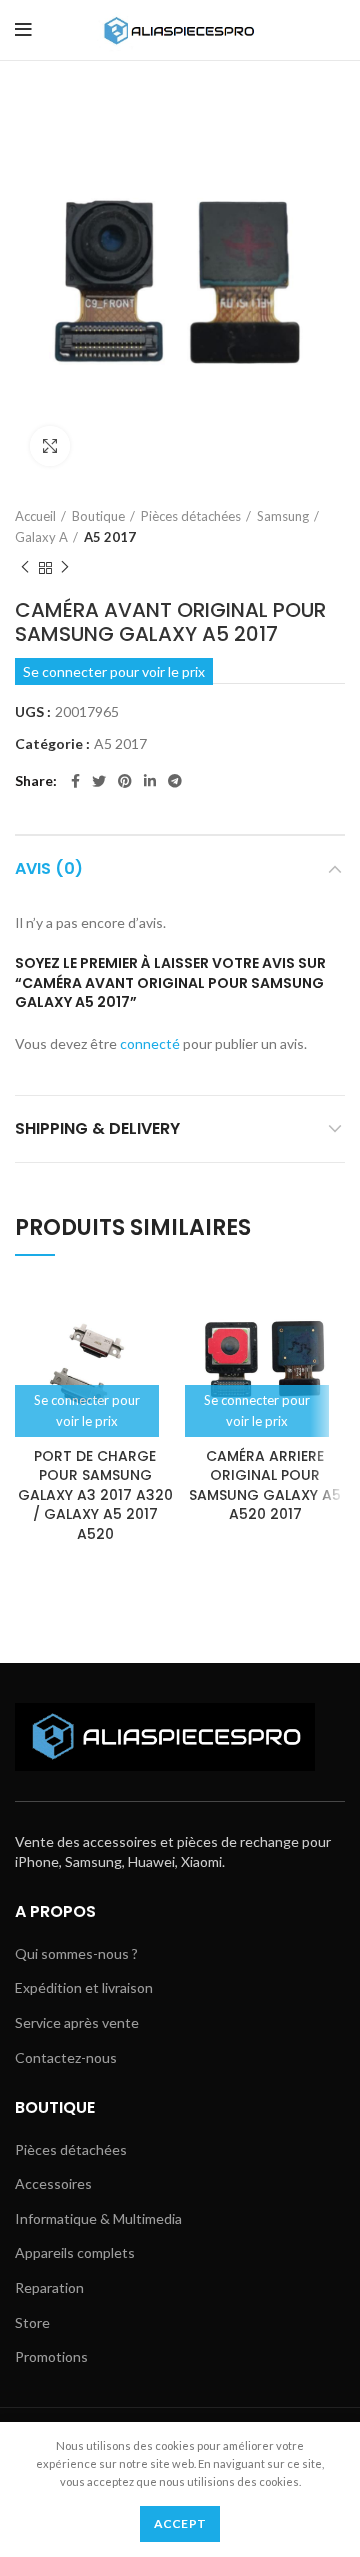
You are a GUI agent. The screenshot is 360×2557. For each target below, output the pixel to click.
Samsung (283, 516)
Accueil (35, 516)
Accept (180, 2523)
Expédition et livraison (84, 1987)
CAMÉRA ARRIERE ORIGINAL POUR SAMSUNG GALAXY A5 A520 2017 (265, 1485)
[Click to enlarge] (50, 446)
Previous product (25, 568)
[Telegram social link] (175, 781)
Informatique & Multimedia (98, 2218)
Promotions (51, 2356)
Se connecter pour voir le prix (114, 671)
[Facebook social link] (75, 781)
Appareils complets (75, 2252)
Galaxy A (41, 537)
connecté (150, 1043)
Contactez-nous (66, 2057)
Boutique (98, 516)
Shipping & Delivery (97, 1128)
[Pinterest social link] (125, 781)
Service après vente (77, 2022)
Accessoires (53, 2183)
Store (32, 2322)
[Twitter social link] (99, 781)
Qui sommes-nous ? (76, 1953)
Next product (65, 568)
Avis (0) (49, 868)
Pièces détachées (191, 516)
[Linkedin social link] (150, 781)
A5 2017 (110, 537)
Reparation (49, 2287)
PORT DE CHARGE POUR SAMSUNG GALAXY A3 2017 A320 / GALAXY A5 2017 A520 (95, 1495)
